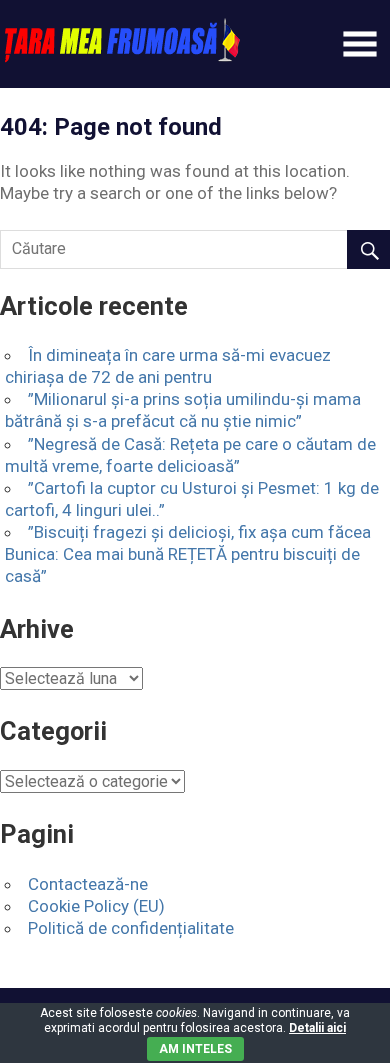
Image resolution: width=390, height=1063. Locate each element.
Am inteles (195, 1049)
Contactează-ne (88, 884)
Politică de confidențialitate (131, 928)
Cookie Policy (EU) (96, 906)
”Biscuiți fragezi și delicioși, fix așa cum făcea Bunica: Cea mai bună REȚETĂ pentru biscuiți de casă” (188, 554)
